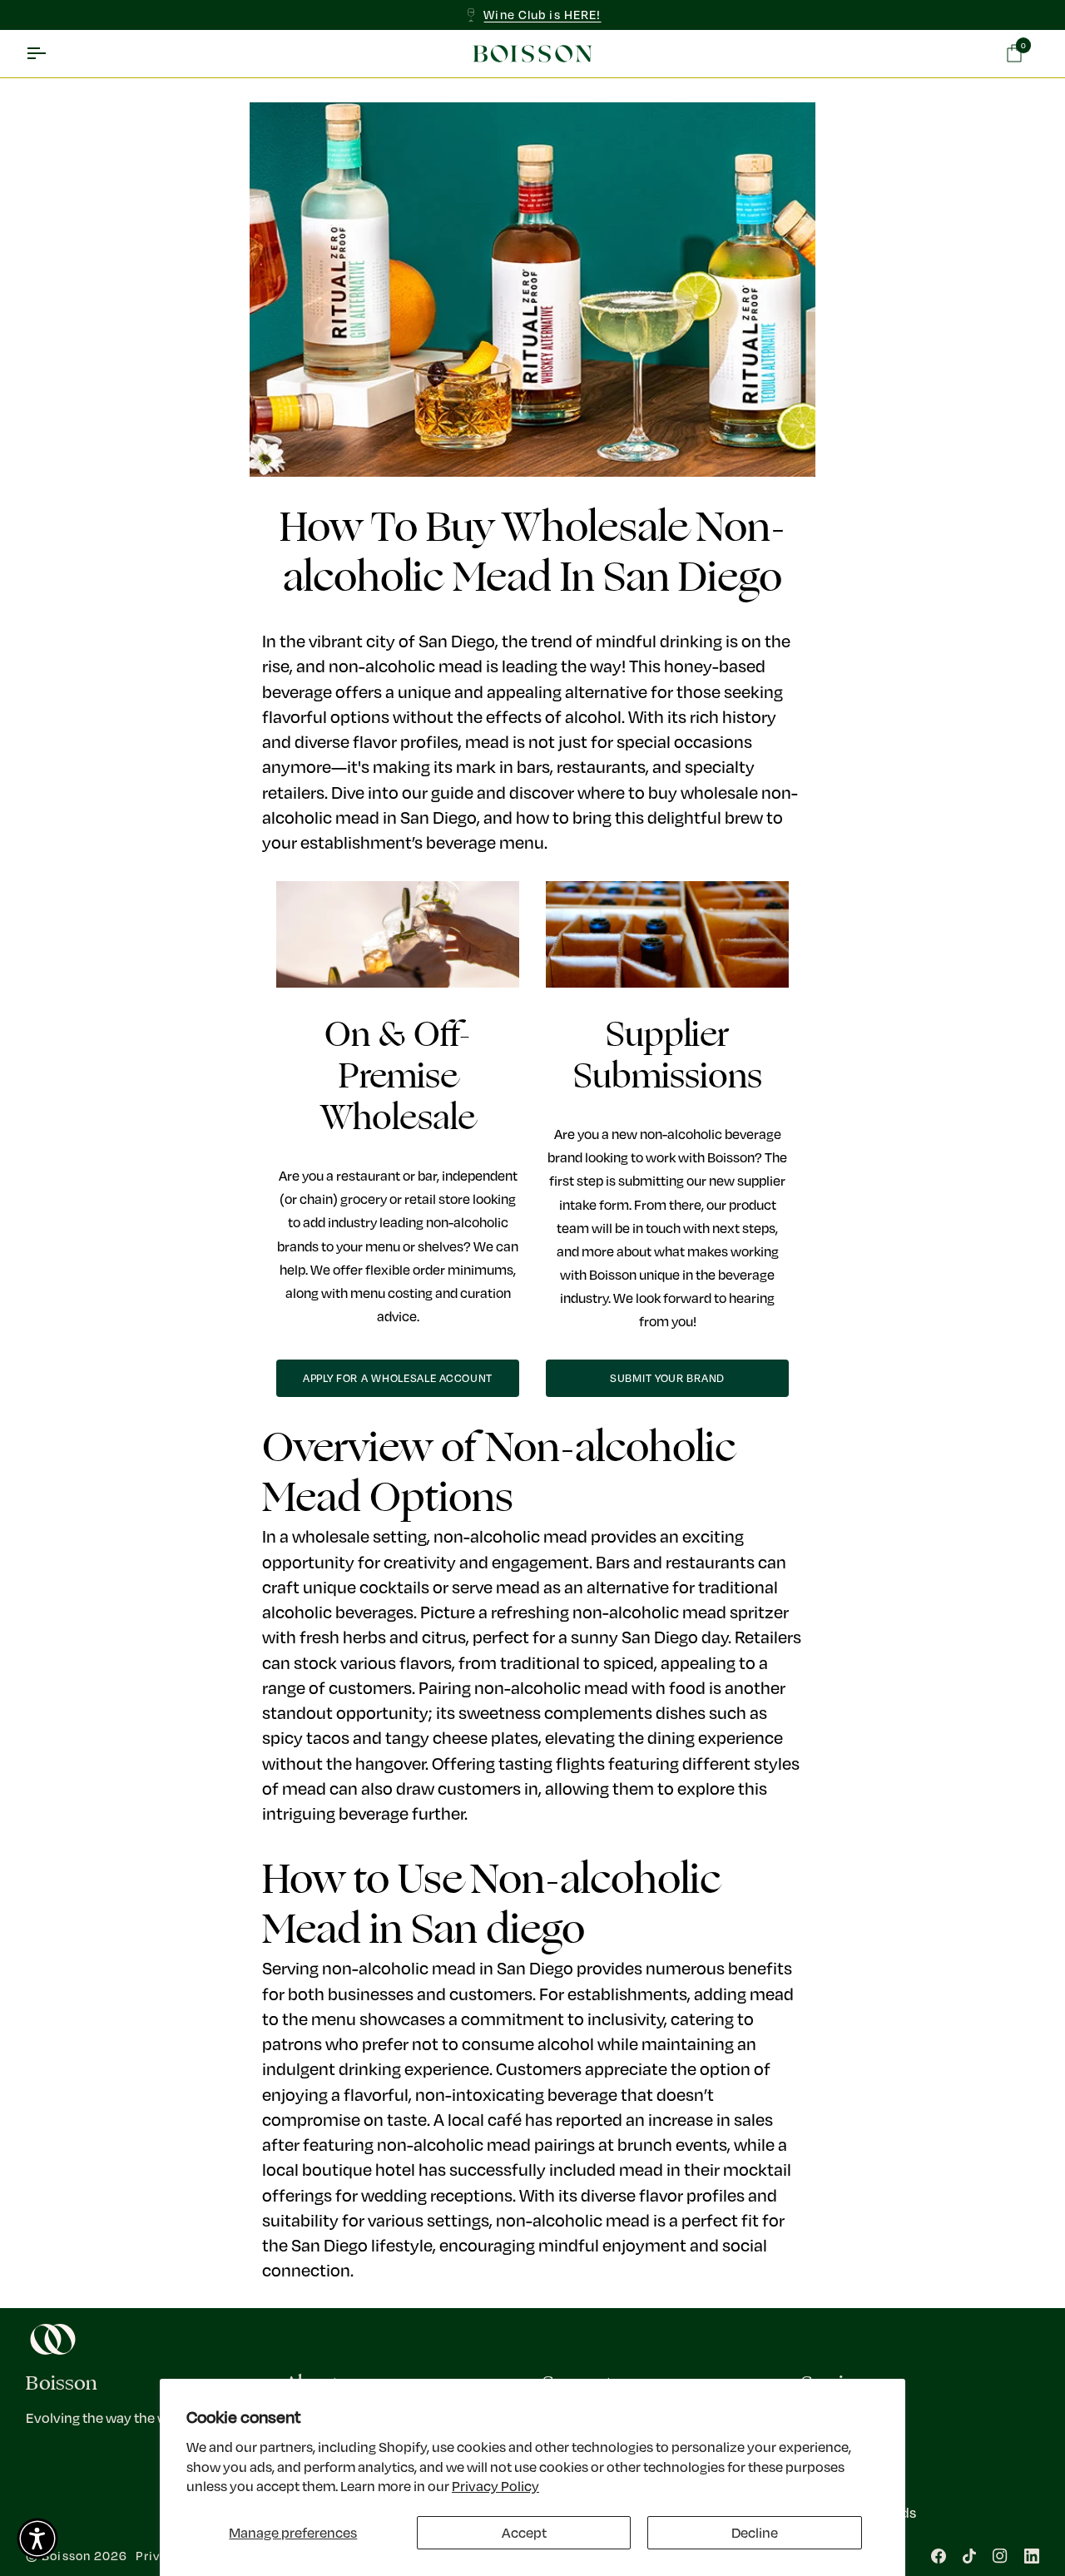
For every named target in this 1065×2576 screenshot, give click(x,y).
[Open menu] (51, 54)
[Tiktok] (969, 2556)
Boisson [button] (62, 2383)
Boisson (66, 2556)
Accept (524, 2532)
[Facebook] (939, 2556)
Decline (755, 2532)
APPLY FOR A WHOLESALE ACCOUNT (398, 1378)
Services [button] (837, 2383)
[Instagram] (1000, 2556)
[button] (37, 2539)
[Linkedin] (1032, 2556)
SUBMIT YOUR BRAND (667, 1378)
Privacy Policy (495, 2486)
